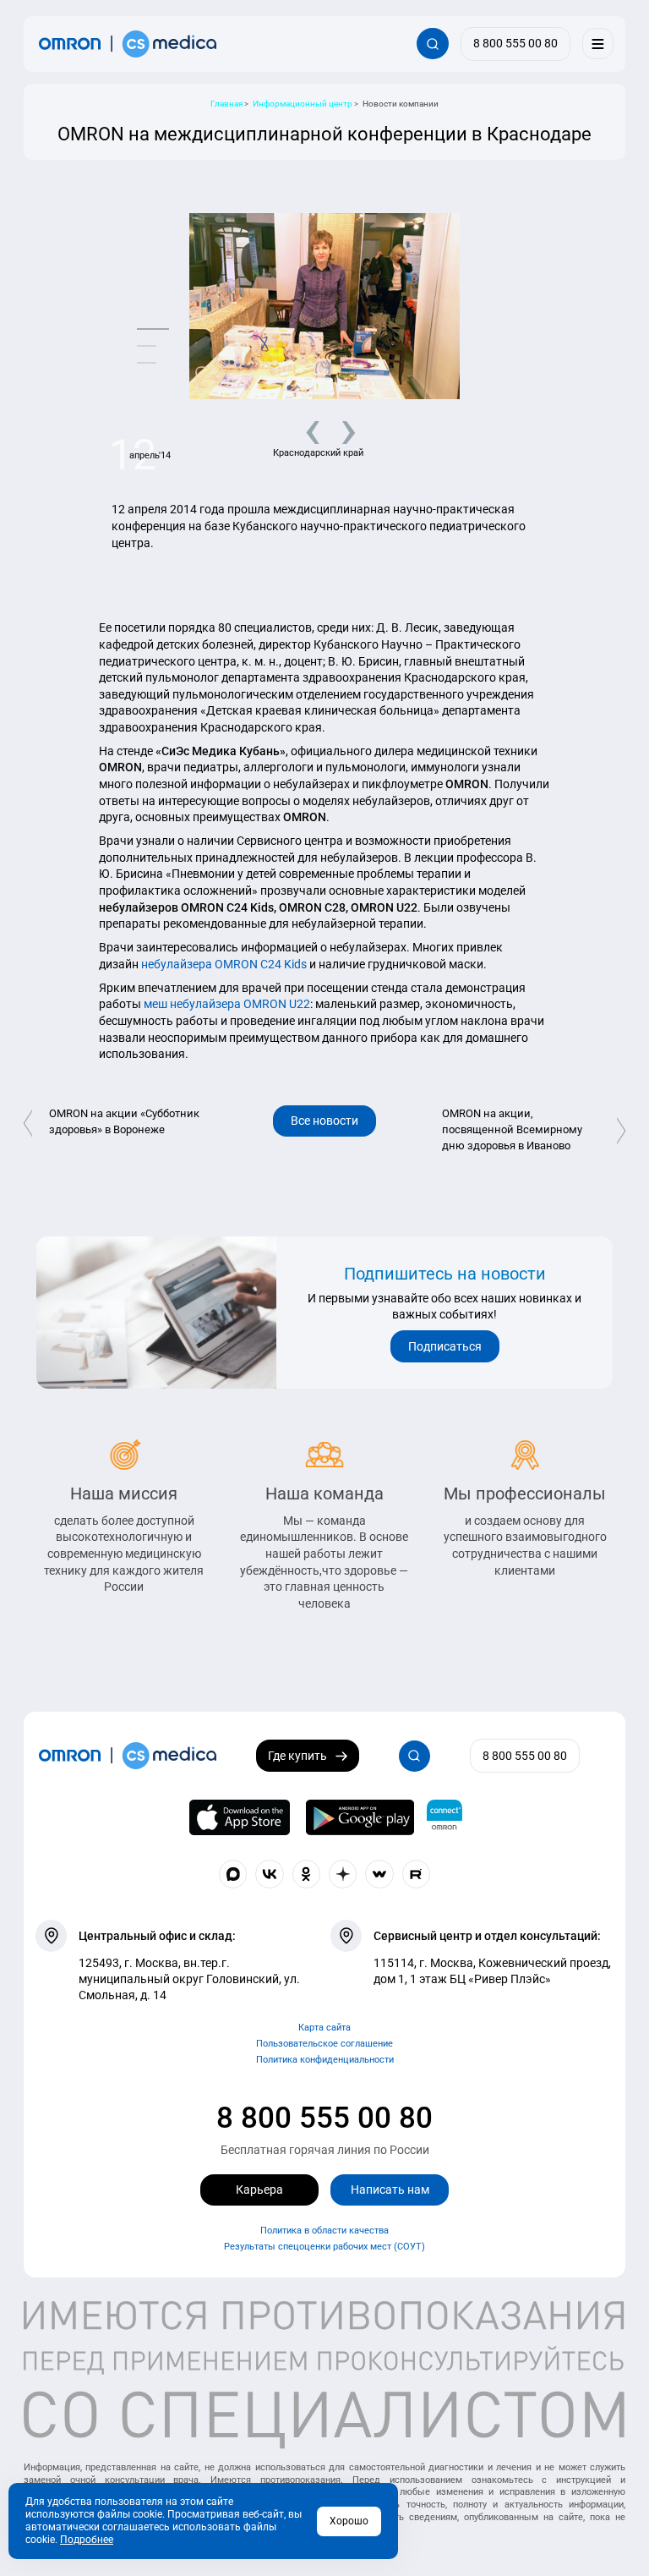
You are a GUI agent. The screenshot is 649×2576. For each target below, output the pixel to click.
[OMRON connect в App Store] (240, 1817)
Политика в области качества (324, 2231)
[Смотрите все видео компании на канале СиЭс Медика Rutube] (417, 1874)
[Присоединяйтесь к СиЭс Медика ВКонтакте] (270, 1874)
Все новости (324, 1121)
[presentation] (306, 429)
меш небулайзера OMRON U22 (227, 1004)
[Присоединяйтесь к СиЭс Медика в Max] (233, 1874)
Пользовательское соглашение (324, 2044)
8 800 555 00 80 (324, 2118)
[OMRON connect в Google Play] (360, 1817)
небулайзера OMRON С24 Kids (224, 964)
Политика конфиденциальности (325, 2060)
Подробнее (87, 2540)
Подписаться (445, 1346)
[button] (153, 329)
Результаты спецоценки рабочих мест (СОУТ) (324, 2247)
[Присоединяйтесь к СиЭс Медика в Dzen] (343, 1874)
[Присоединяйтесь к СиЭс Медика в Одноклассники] (307, 1874)
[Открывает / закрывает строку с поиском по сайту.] (432, 44)
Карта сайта (324, 2028)
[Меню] (598, 44)
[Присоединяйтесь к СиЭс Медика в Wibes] (379, 1874)
